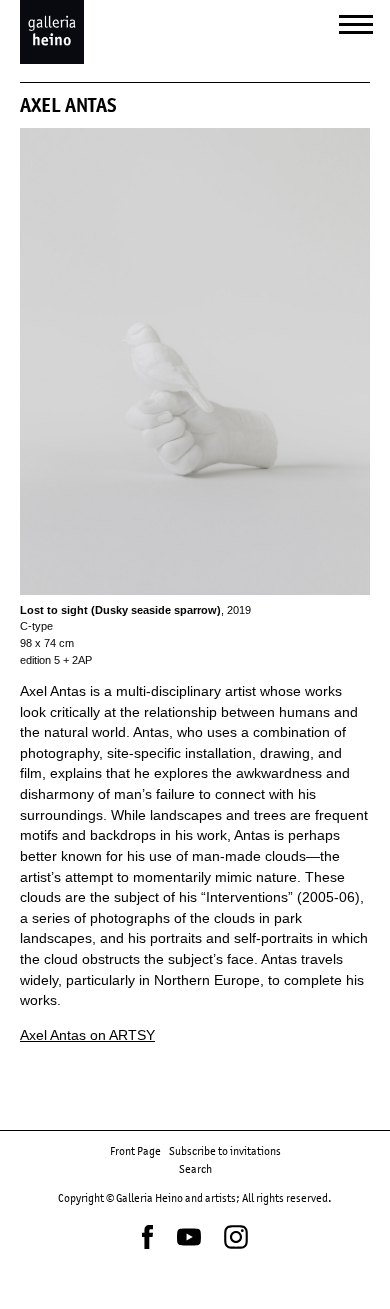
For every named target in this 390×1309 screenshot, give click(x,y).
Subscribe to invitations (225, 1151)
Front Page (135, 1151)
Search (195, 1169)
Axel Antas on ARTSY (87, 1035)
